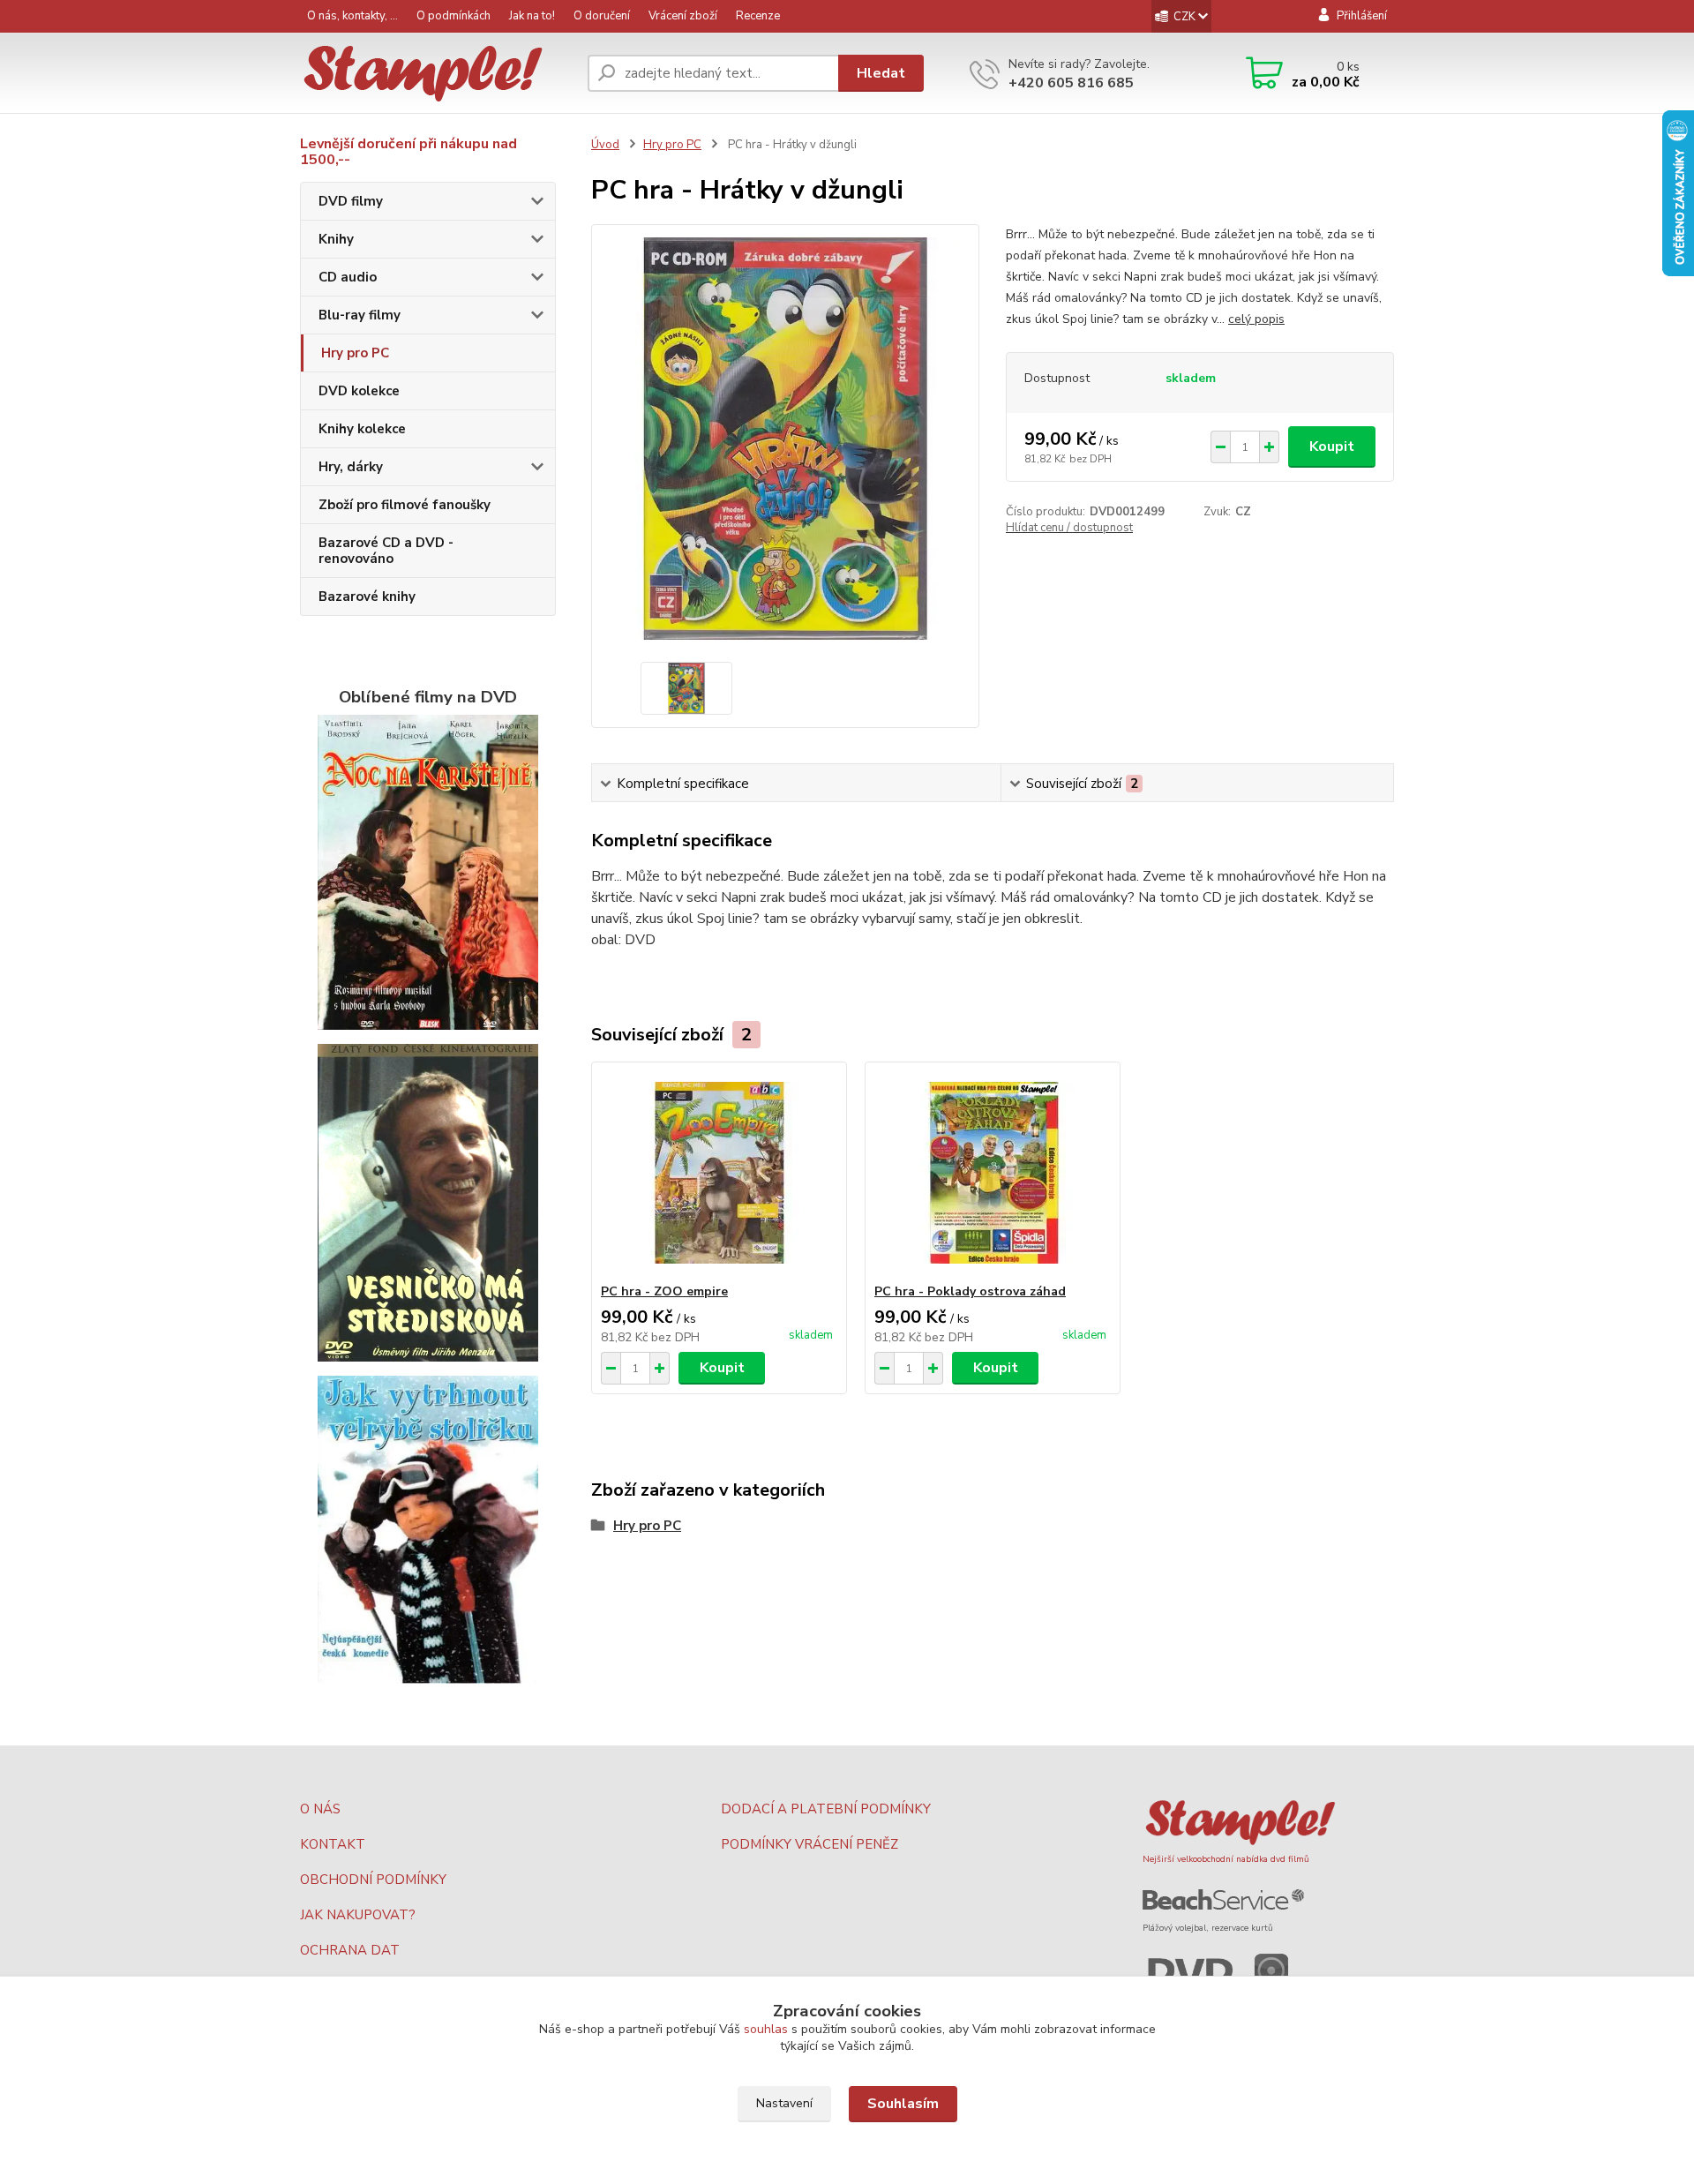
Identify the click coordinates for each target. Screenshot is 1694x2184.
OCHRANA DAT (350, 1950)
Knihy (336, 239)
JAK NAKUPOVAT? (358, 1915)
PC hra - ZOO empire (664, 1291)
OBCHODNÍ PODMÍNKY (373, 1880)
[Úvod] (437, 74)
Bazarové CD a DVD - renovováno (386, 551)
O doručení (602, 16)
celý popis (1256, 319)
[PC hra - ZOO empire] (719, 1173)
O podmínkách (453, 16)
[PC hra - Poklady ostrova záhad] (993, 1173)
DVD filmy (351, 201)
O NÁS (320, 1809)
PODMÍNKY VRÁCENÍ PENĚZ (810, 1844)
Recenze (758, 16)
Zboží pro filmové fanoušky (405, 505)
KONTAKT (333, 1844)
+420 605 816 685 (1071, 83)
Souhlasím (903, 2104)
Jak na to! (532, 16)
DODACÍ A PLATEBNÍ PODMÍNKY (826, 1809)
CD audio (348, 277)
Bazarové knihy (367, 597)
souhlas (766, 2029)
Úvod (605, 145)
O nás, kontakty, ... (352, 16)
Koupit (1332, 447)
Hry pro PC (355, 353)
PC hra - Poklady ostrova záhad (970, 1291)
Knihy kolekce (362, 429)
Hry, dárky (351, 467)
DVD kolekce (359, 391)
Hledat (881, 73)
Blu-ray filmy (360, 315)
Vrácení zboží (683, 16)
